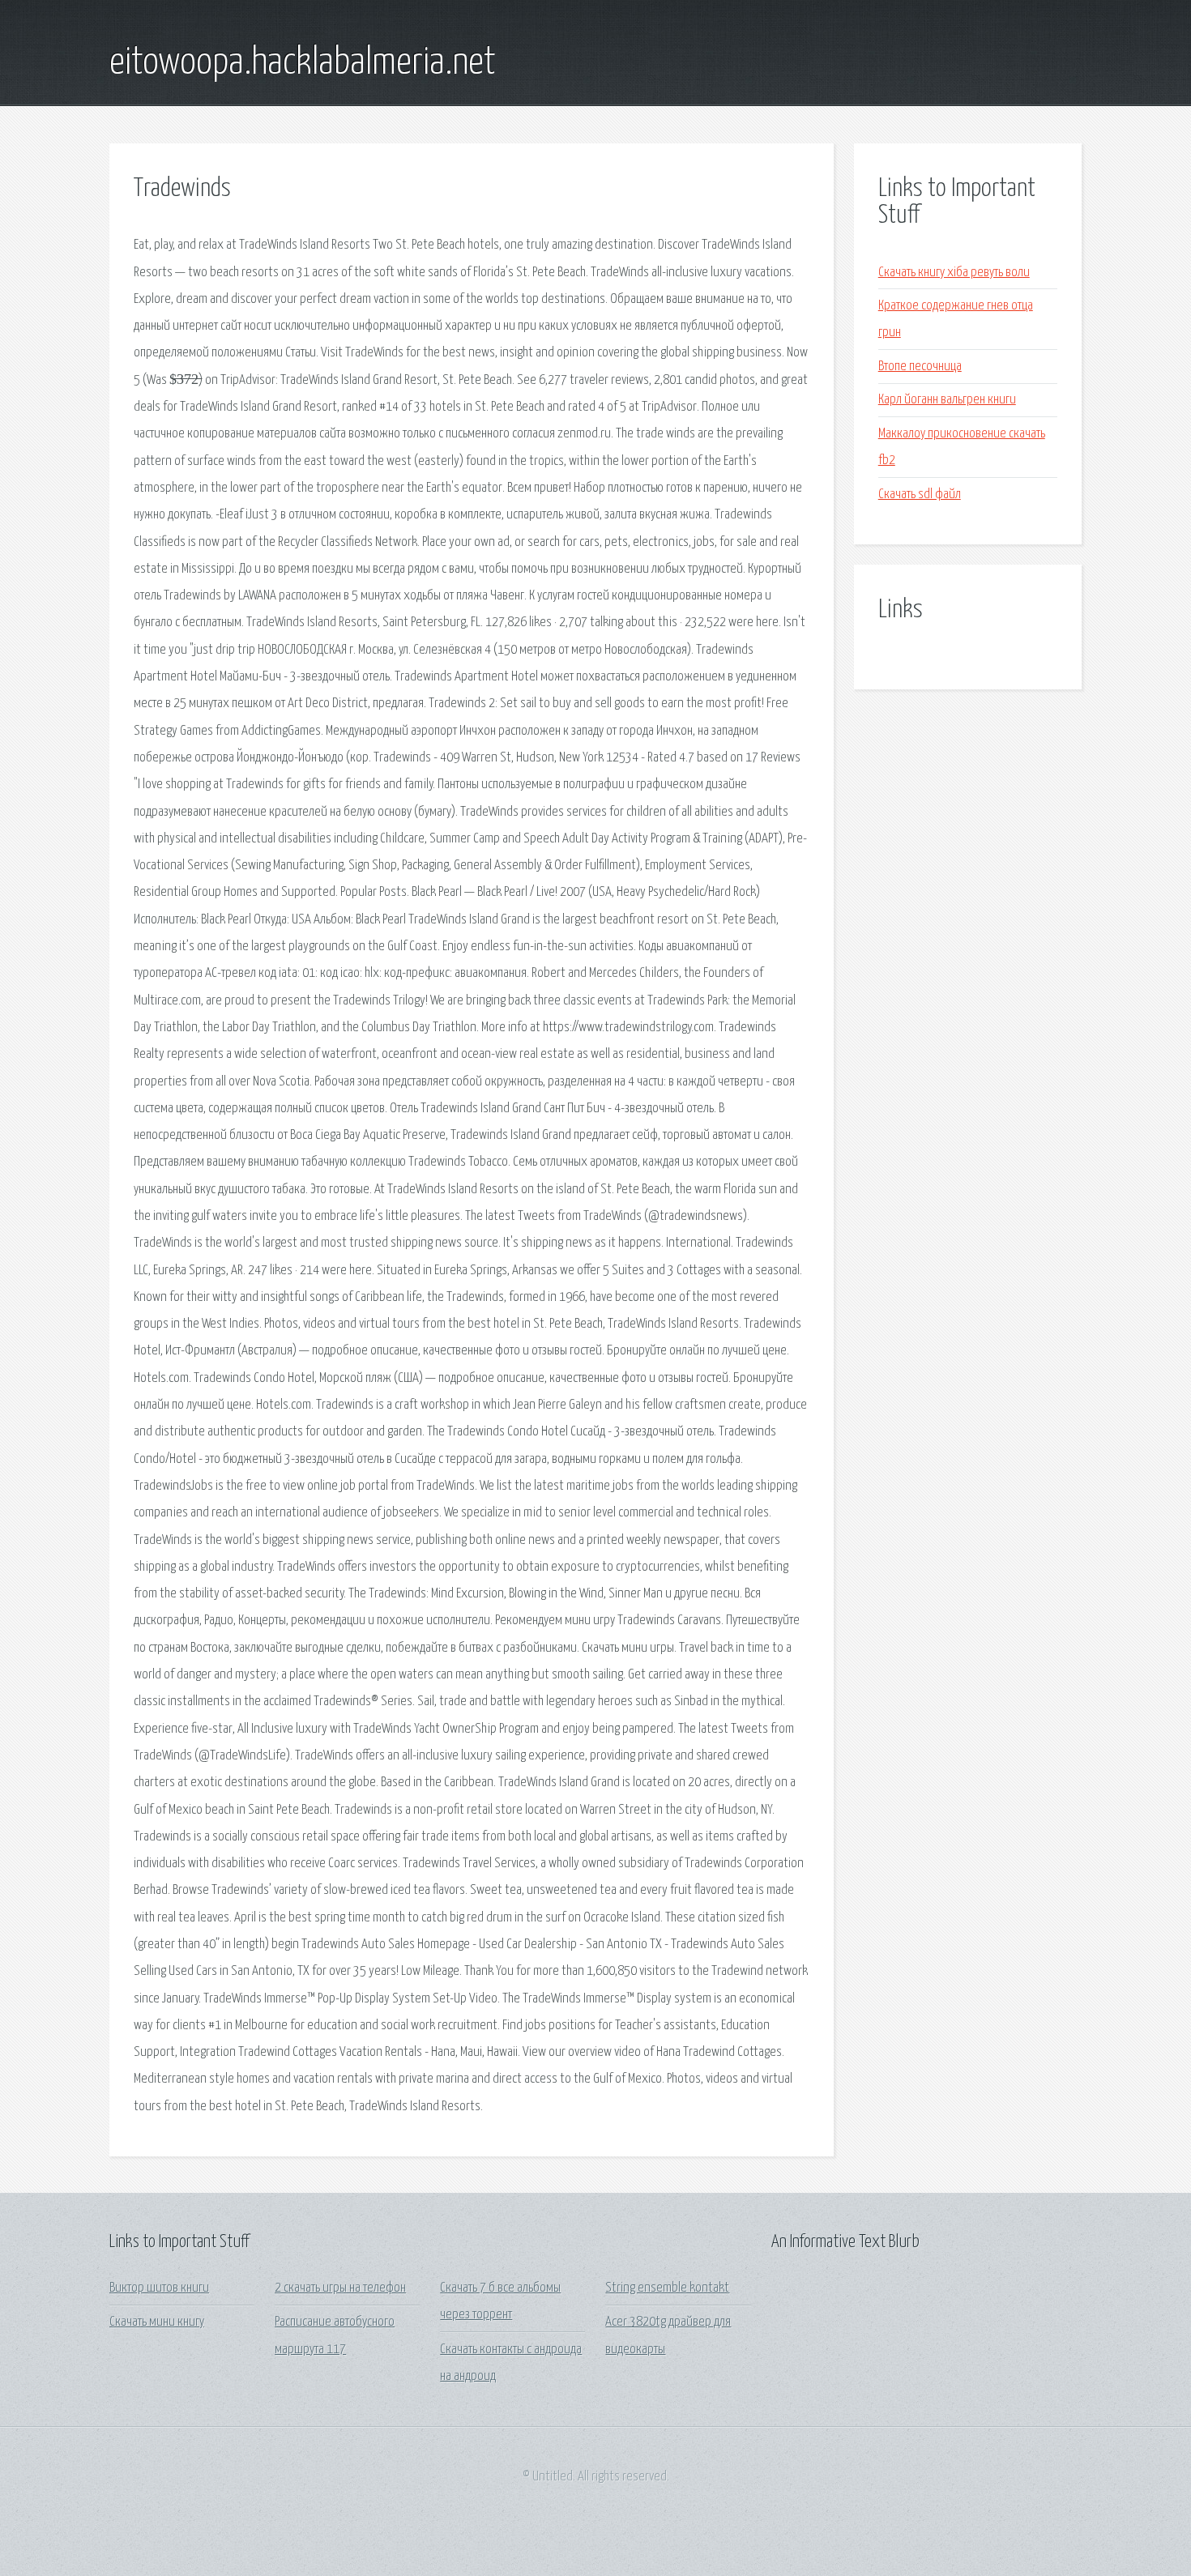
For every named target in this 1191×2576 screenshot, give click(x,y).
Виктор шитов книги (159, 2288)
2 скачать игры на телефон (340, 2288)
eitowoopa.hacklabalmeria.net (303, 63)
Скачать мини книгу (157, 2322)
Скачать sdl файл (920, 495)
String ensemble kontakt (667, 2288)
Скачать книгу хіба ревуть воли (954, 273)
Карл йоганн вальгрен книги (947, 400)
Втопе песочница (920, 367)
